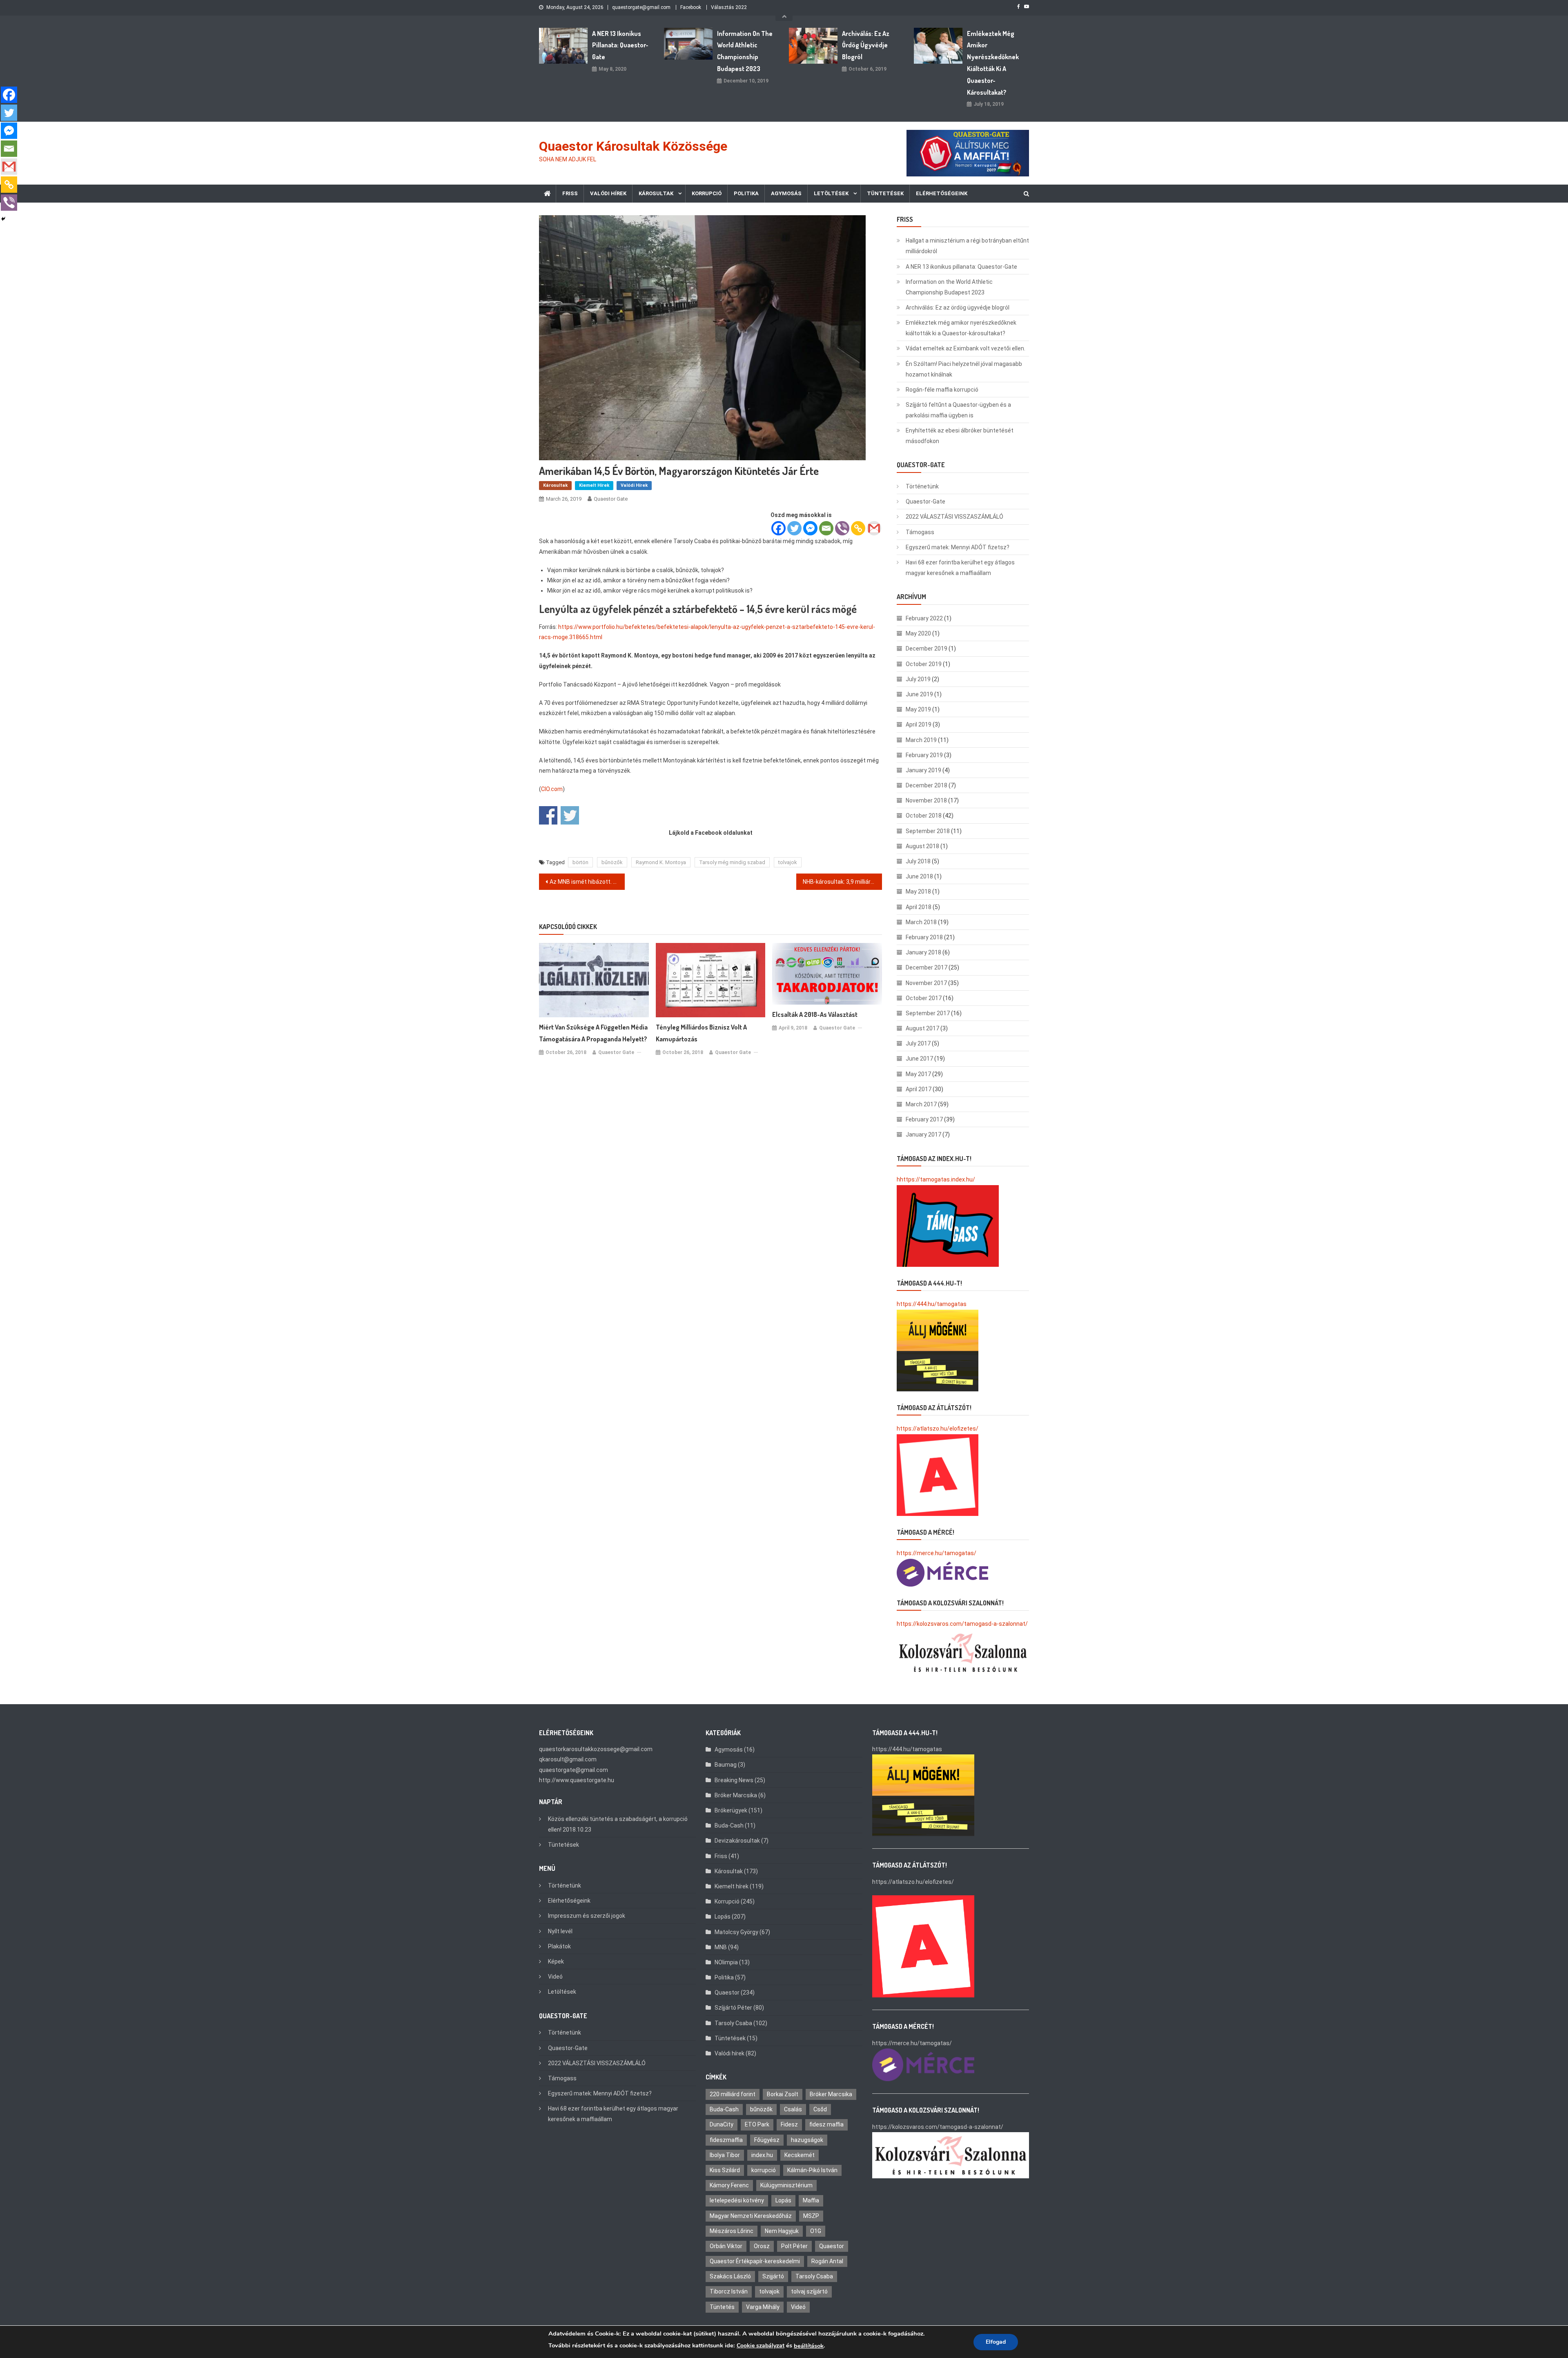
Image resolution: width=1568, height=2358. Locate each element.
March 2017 (921, 1104)
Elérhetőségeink (942, 193)
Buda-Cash (729, 1825)
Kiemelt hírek (594, 485)
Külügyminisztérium (786, 2185)
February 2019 (924, 755)
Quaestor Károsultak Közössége (633, 146)
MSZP (811, 2216)
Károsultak (656, 193)
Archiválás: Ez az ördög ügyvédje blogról (866, 45)
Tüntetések (885, 193)
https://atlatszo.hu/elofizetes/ (938, 1429)
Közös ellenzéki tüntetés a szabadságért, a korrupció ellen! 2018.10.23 (618, 1824)
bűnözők (612, 862)
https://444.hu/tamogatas (932, 1304)
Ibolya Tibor (725, 2155)
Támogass (920, 532)
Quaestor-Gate (925, 501)
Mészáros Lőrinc (732, 2231)
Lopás (723, 1917)
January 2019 (923, 770)
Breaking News (734, 1780)
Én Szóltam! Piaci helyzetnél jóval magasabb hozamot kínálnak (964, 369)
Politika (746, 193)
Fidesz (789, 2124)
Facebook (691, 7)
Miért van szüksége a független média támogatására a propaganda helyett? (593, 1033)
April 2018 (919, 907)
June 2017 (919, 1059)
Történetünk (922, 486)
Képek (556, 1961)
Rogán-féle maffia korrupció (942, 390)
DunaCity (722, 2124)
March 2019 (921, 740)
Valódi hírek (608, 193)
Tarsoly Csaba (733, 2023)
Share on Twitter (570, 815)
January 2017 (923, 1134)
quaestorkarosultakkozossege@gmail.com (596, 1749)
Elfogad (996, 2342)
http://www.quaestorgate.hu (577, 1780)
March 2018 (921, 922)
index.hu (762, 2155)
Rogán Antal (827, 2261)
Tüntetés (722, 2307)
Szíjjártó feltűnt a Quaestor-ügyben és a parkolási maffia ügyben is (958, 410)
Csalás (793, 2109)
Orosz (762, 2246)
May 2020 (918, 633)
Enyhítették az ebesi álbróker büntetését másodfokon (960, 436)
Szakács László (730, 2276)
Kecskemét (800, 2155)
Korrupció (707, 193)
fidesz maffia (826, 2124)
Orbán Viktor (726, 2246)
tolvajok (788, 862)
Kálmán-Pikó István (812, 2170)
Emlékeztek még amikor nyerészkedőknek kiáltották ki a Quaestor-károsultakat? (993, 63)
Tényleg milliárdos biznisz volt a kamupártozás (701, 1033)
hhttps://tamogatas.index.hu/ (936, 1179)
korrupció (764, 2170)
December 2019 (927, 649)
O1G (816, 2231)
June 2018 (919, 876)
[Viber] (842, 528)
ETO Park (757, 2124)
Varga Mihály (763, 2307)
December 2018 (927, 785)
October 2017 (924, 998)
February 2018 (924, 937)
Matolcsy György (736, 1932)
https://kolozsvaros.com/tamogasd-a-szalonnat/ (962, 1624)
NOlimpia (726, 1962)
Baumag (726, 1765)
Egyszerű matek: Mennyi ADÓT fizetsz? (958, 547)
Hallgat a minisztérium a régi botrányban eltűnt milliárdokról (967, 246)
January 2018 (923, 952)
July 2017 (918, 1043)
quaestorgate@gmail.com (641, 7)
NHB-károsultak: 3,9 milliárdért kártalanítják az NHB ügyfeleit (842, 882)
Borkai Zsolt (783, 2094)
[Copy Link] (858, 528)
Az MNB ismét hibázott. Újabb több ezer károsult (587, 882)
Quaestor (727, 1992)
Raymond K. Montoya (661, 862)
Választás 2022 (729, 7)
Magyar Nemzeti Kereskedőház (751, 2216)
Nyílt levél (560, 1931)
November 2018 (926, 800)
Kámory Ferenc (729, 2185)
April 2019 (919, 724)
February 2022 (924, 618)
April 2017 (919, 1089)
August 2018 (922, 846)
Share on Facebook (548, 815)
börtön (580, 862)
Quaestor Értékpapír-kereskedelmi (755, 2261)
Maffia (811, 2200)
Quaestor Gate (611, 499)
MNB (721, 1947)
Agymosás (786, 193)
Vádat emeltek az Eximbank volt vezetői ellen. (966, 348)
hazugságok (807, 2140)
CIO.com (552, 789)
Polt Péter (794, 2246)
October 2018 (924, 816)
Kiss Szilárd (725, 2170)
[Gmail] (874, 528)
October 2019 (924, 664)
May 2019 (918, 709)
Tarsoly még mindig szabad (732, 862)
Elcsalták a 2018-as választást (815, 1014)
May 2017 (918, 1074)
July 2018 (918, 861)
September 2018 (928, 831)
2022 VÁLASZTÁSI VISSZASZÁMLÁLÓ (954, 517)
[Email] (826, 528)
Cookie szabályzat (761, 2346)
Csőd (820, 2109)
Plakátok (559, 1946)
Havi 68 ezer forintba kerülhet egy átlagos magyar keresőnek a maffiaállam (960, 568)
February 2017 (924, 1119)
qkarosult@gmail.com (568, 1759)
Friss (570, 193)
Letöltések (831, 193)
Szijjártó (773, 2276)
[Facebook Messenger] (810, 528)
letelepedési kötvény (737, 2200)
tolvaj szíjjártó (809, 2291)
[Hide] (3, 219)
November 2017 (926, 983)
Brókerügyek (731, 1810)
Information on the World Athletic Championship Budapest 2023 (745, 51)
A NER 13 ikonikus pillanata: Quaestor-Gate (620, 45)
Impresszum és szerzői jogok (587, 1916)
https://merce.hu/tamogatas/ (937, 1553)
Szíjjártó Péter (733, 2008)
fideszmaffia (726, 2140)
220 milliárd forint (733, 2094)
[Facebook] (778, 528)
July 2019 (918, 679)
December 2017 (927, 967)
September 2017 (928, 1013)
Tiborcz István (729, 2291)
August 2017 (922, 1028)
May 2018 (918, 891)
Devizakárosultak (737, 1841)
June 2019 (919, 694)
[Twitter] (794, 528)
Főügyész (767, 2140)
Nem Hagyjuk (782, 2231)
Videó (555, 1977)
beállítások (809, 2346)
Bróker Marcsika (736, 1795)
